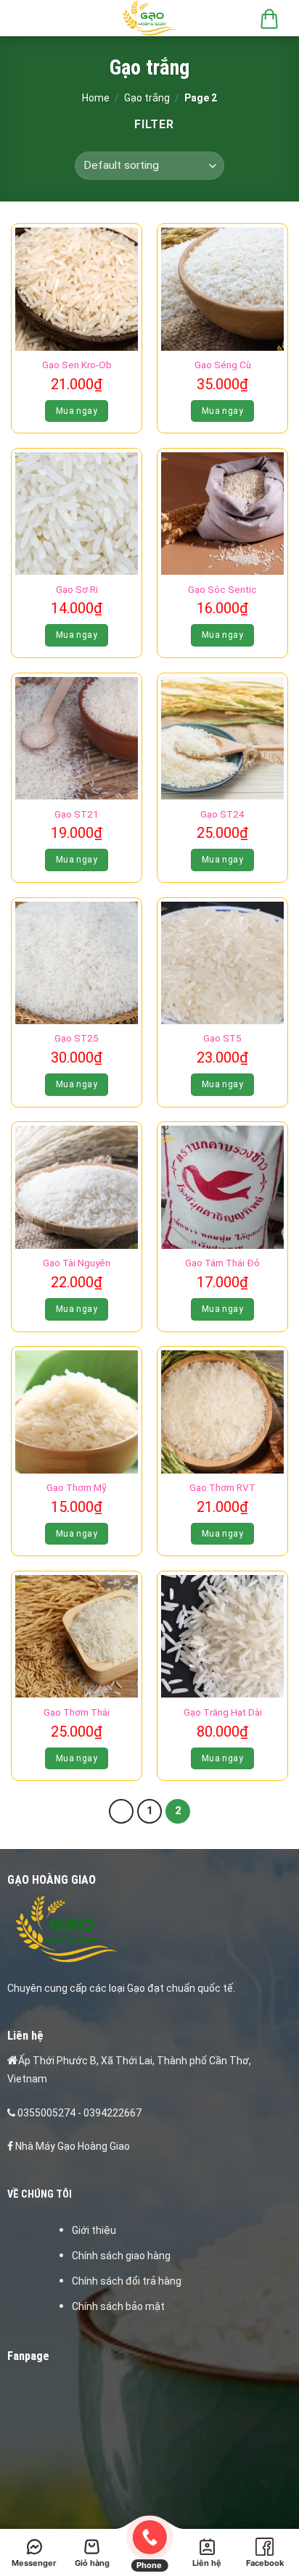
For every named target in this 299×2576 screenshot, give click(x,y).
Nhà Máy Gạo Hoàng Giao (73, 2146)
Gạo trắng (147, 98)
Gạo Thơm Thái (77, 1712)
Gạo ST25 (77, 1038)
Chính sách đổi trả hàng (127, 2281)
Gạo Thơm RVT (222, 1487)
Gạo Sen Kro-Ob (77, 365)
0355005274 (46, 2113)
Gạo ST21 (77, 814)
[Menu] (27, 18)
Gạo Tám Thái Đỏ (222, 1263)
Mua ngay (77, 411)
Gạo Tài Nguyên (77, 1263)
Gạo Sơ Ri (77, 589)
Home (96, 98)
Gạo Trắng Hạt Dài (223, 1712)
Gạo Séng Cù (223, 365)
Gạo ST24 (222, 814)
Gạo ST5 (222, 1038)
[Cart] (269, 18)
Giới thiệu (94, 2230)
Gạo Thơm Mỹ (77, 1487)
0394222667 (112, 2113)
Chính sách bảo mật (118, 2306)
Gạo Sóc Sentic (222, 589)
